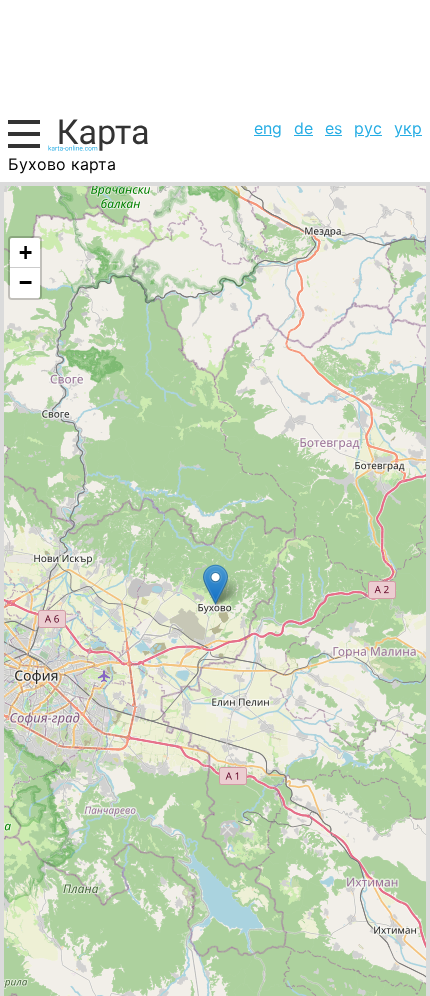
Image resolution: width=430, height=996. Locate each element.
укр (408, 128)
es (333, 128)
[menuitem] (268, 128)
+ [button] (25, 252)
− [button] (25, 282)
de (303, 128)
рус (368, 128)
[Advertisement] (215, 56)
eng (268, 128)
